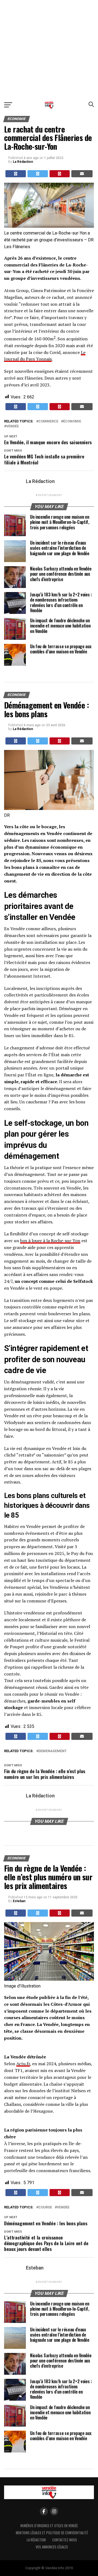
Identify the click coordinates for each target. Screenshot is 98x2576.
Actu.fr (23, 2064)
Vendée (13, 426)
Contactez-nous (65, 2540)
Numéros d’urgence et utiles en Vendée (49, 2526)
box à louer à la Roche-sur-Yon (50, 1241)
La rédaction (36, 2540)
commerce (48, 421)
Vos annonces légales (52, 2547)
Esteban (19, 1901)
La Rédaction (23, 162)
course (45, 2207)
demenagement (53, 1751)
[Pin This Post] (60, 174)
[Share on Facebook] (16, 174)
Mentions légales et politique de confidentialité (52, 2533)
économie (72, 421)
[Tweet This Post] (38, 174)
